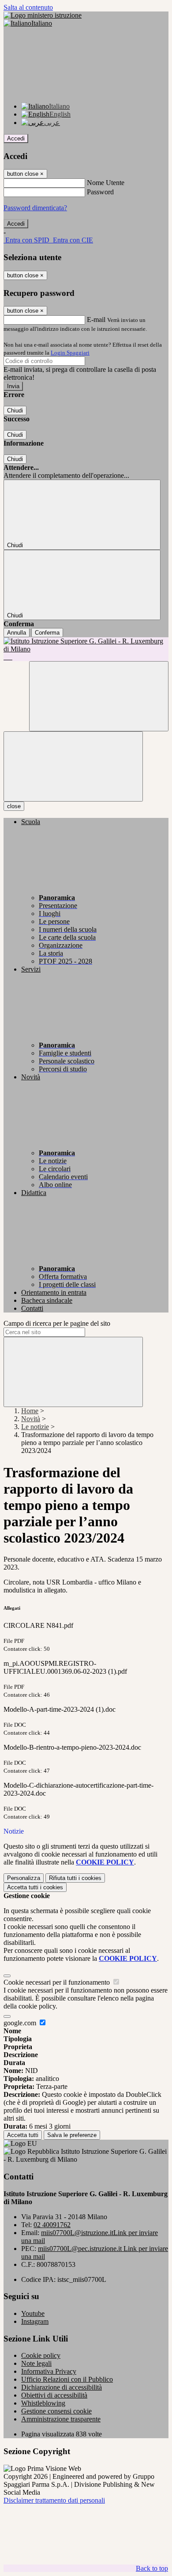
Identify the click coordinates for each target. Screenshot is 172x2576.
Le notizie (35, 1427)
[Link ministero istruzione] (43, 15)
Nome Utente (106, 183)
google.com (21, 2023)
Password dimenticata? (35, 208)
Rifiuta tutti (75, 1878)
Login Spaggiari (70, 353)
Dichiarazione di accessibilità (62, 2387)
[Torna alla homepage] (86, 649)
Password (100, 192)
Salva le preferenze (72, 2135)
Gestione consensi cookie (56, 2411)
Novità (31, 1419)
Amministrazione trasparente (61, 2419)
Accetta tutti (35, 1887)
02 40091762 (52, 2225)
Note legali (36, 2363)
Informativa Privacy (49, 2371)
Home (30, 1411)
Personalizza (24, 1878)
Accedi (16, 138)
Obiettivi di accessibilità (54, 2395)
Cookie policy (41, 2355)
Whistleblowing (43, 2403)
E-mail (96, 320)
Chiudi (15, 410)
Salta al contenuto (28, 7)
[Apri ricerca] (99, 696)
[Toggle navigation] (73, 766)
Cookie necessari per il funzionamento (58, 1982)
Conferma (47, 633)
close (14, 806)
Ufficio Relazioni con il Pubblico (67, 2379)
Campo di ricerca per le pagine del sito (57, 1323)
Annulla (17, 633)
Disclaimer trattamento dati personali (54, 2500)
